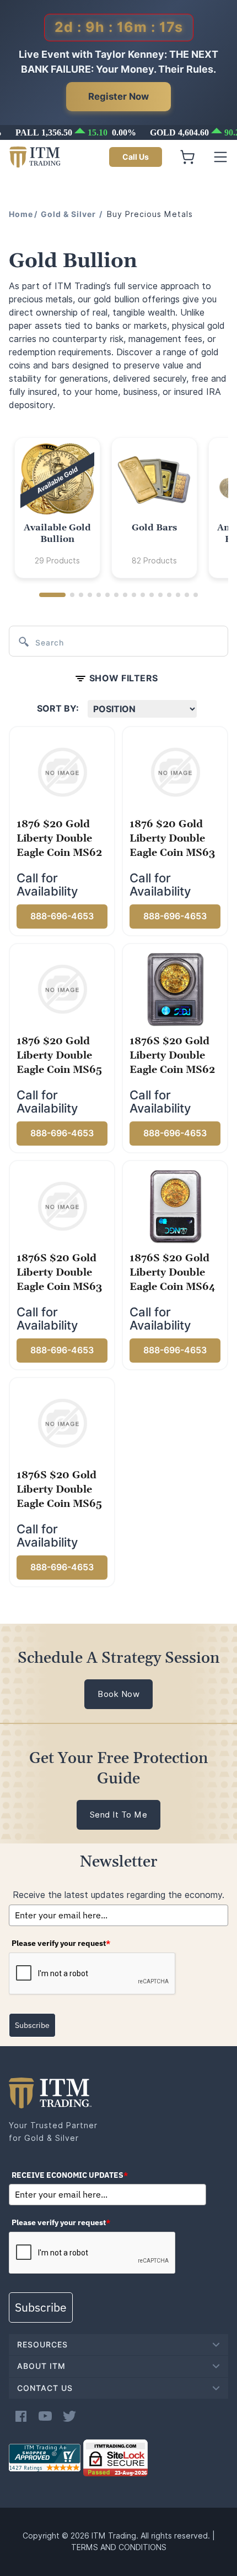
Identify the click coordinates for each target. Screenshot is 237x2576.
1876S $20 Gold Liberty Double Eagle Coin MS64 (173, 1273)
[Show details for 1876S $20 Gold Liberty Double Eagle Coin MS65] (62, 1423)
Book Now (118, 1694)
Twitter (69, 2416)
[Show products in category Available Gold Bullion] (57, 480)
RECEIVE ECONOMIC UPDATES (70, 2175)
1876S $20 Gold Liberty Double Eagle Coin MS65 (59, 1490)
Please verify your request (61, 1943)
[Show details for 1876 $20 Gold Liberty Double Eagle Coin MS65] (62, 989)
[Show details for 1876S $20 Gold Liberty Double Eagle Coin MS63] (62, 1206)
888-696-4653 (62, 916)
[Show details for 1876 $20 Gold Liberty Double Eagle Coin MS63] (175, 772)
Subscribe (32, 2025)
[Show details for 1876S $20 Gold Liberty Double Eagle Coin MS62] (175, 989)
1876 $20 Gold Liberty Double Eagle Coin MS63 (172, 839)
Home (21, 214)
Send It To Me (119, 1815)
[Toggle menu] (220, 157)
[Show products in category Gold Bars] (154, 480)
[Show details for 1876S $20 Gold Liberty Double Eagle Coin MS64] (175, 1206)
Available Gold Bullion (57, 533)
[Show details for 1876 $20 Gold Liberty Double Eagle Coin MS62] (62, 772)
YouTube (45, 2416)
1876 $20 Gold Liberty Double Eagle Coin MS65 (59, 1056)
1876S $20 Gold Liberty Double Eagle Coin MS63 (59, 1273)
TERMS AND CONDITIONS (119, 2547)
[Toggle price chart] (120, 132)
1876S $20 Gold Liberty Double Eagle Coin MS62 (172, 1056)
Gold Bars (154, 528)
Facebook (21, 2416)
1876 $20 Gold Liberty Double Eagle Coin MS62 (59, 839)
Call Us (136, 157)
